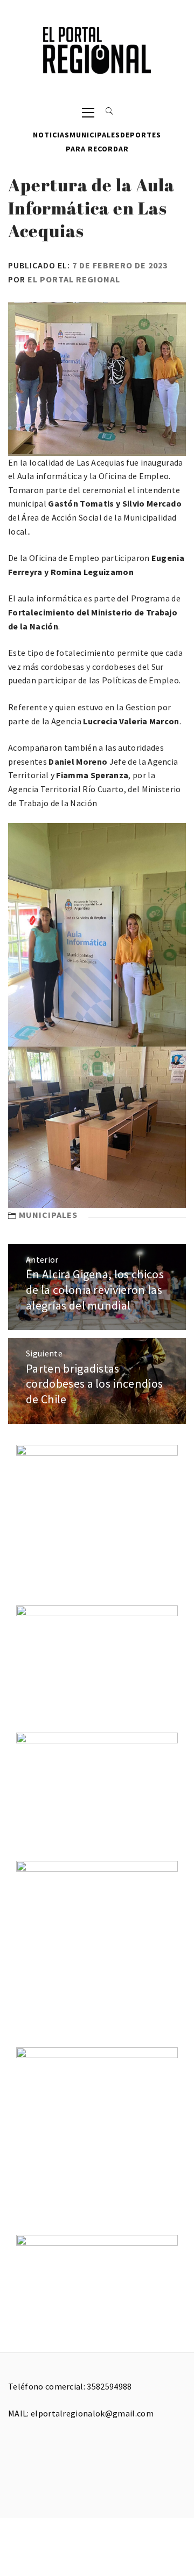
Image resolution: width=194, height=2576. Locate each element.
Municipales (95, 135)
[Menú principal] (88, 112)
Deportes (141, 135)
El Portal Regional (74, 279)
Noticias (51, 135)
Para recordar (97, 149)
